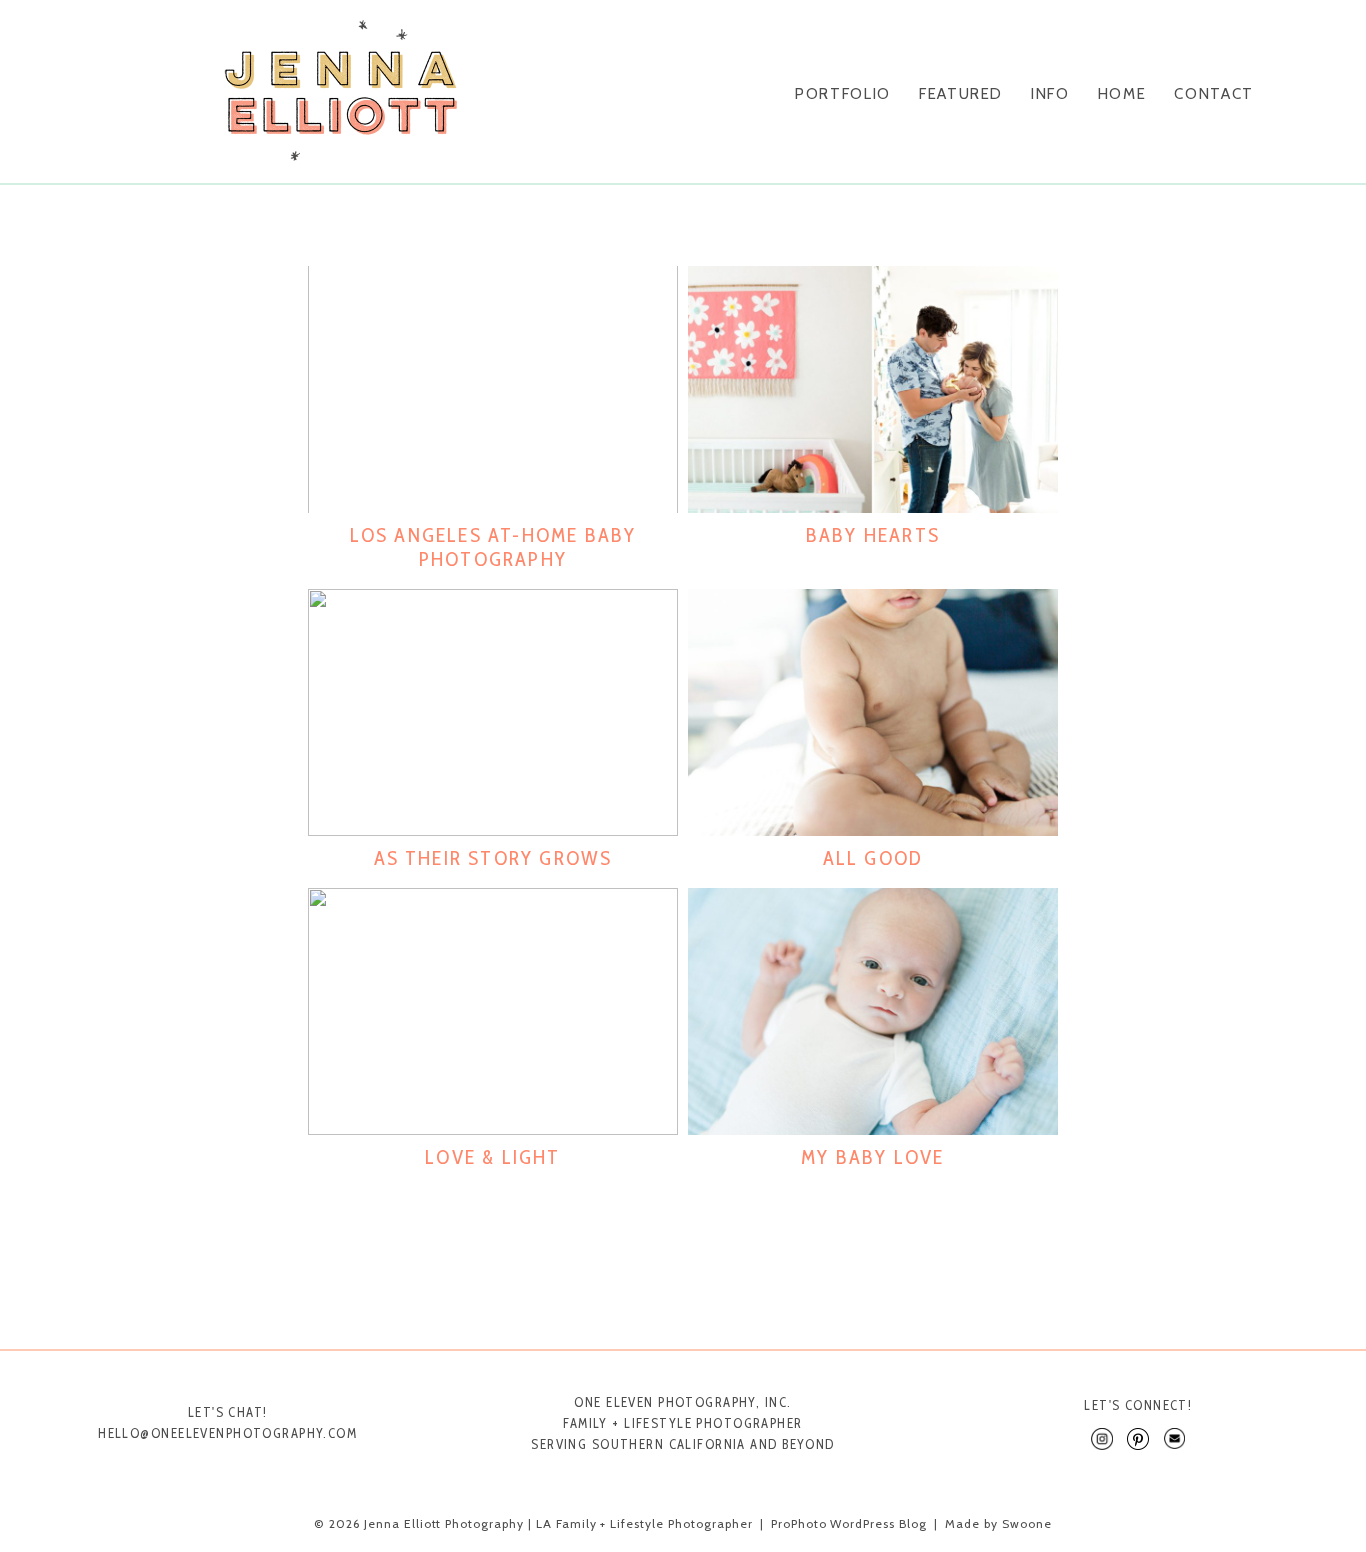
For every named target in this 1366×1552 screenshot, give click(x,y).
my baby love (872, 1157)
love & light (492, 1157)
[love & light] (493, 1011)
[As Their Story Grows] (493, 712)
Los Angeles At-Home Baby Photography (493, 547)
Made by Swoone (998, 1523)
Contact (1214, 94)
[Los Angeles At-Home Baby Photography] (493, 389)
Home (1122, 94)
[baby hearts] (873, 389)
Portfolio (843, 94)
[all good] (873, 712)
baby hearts (873, 535)
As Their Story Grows (493, 858)
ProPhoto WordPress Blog (849, 1523)
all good (873, 858)
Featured (961, 94)
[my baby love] (873, 1011)
